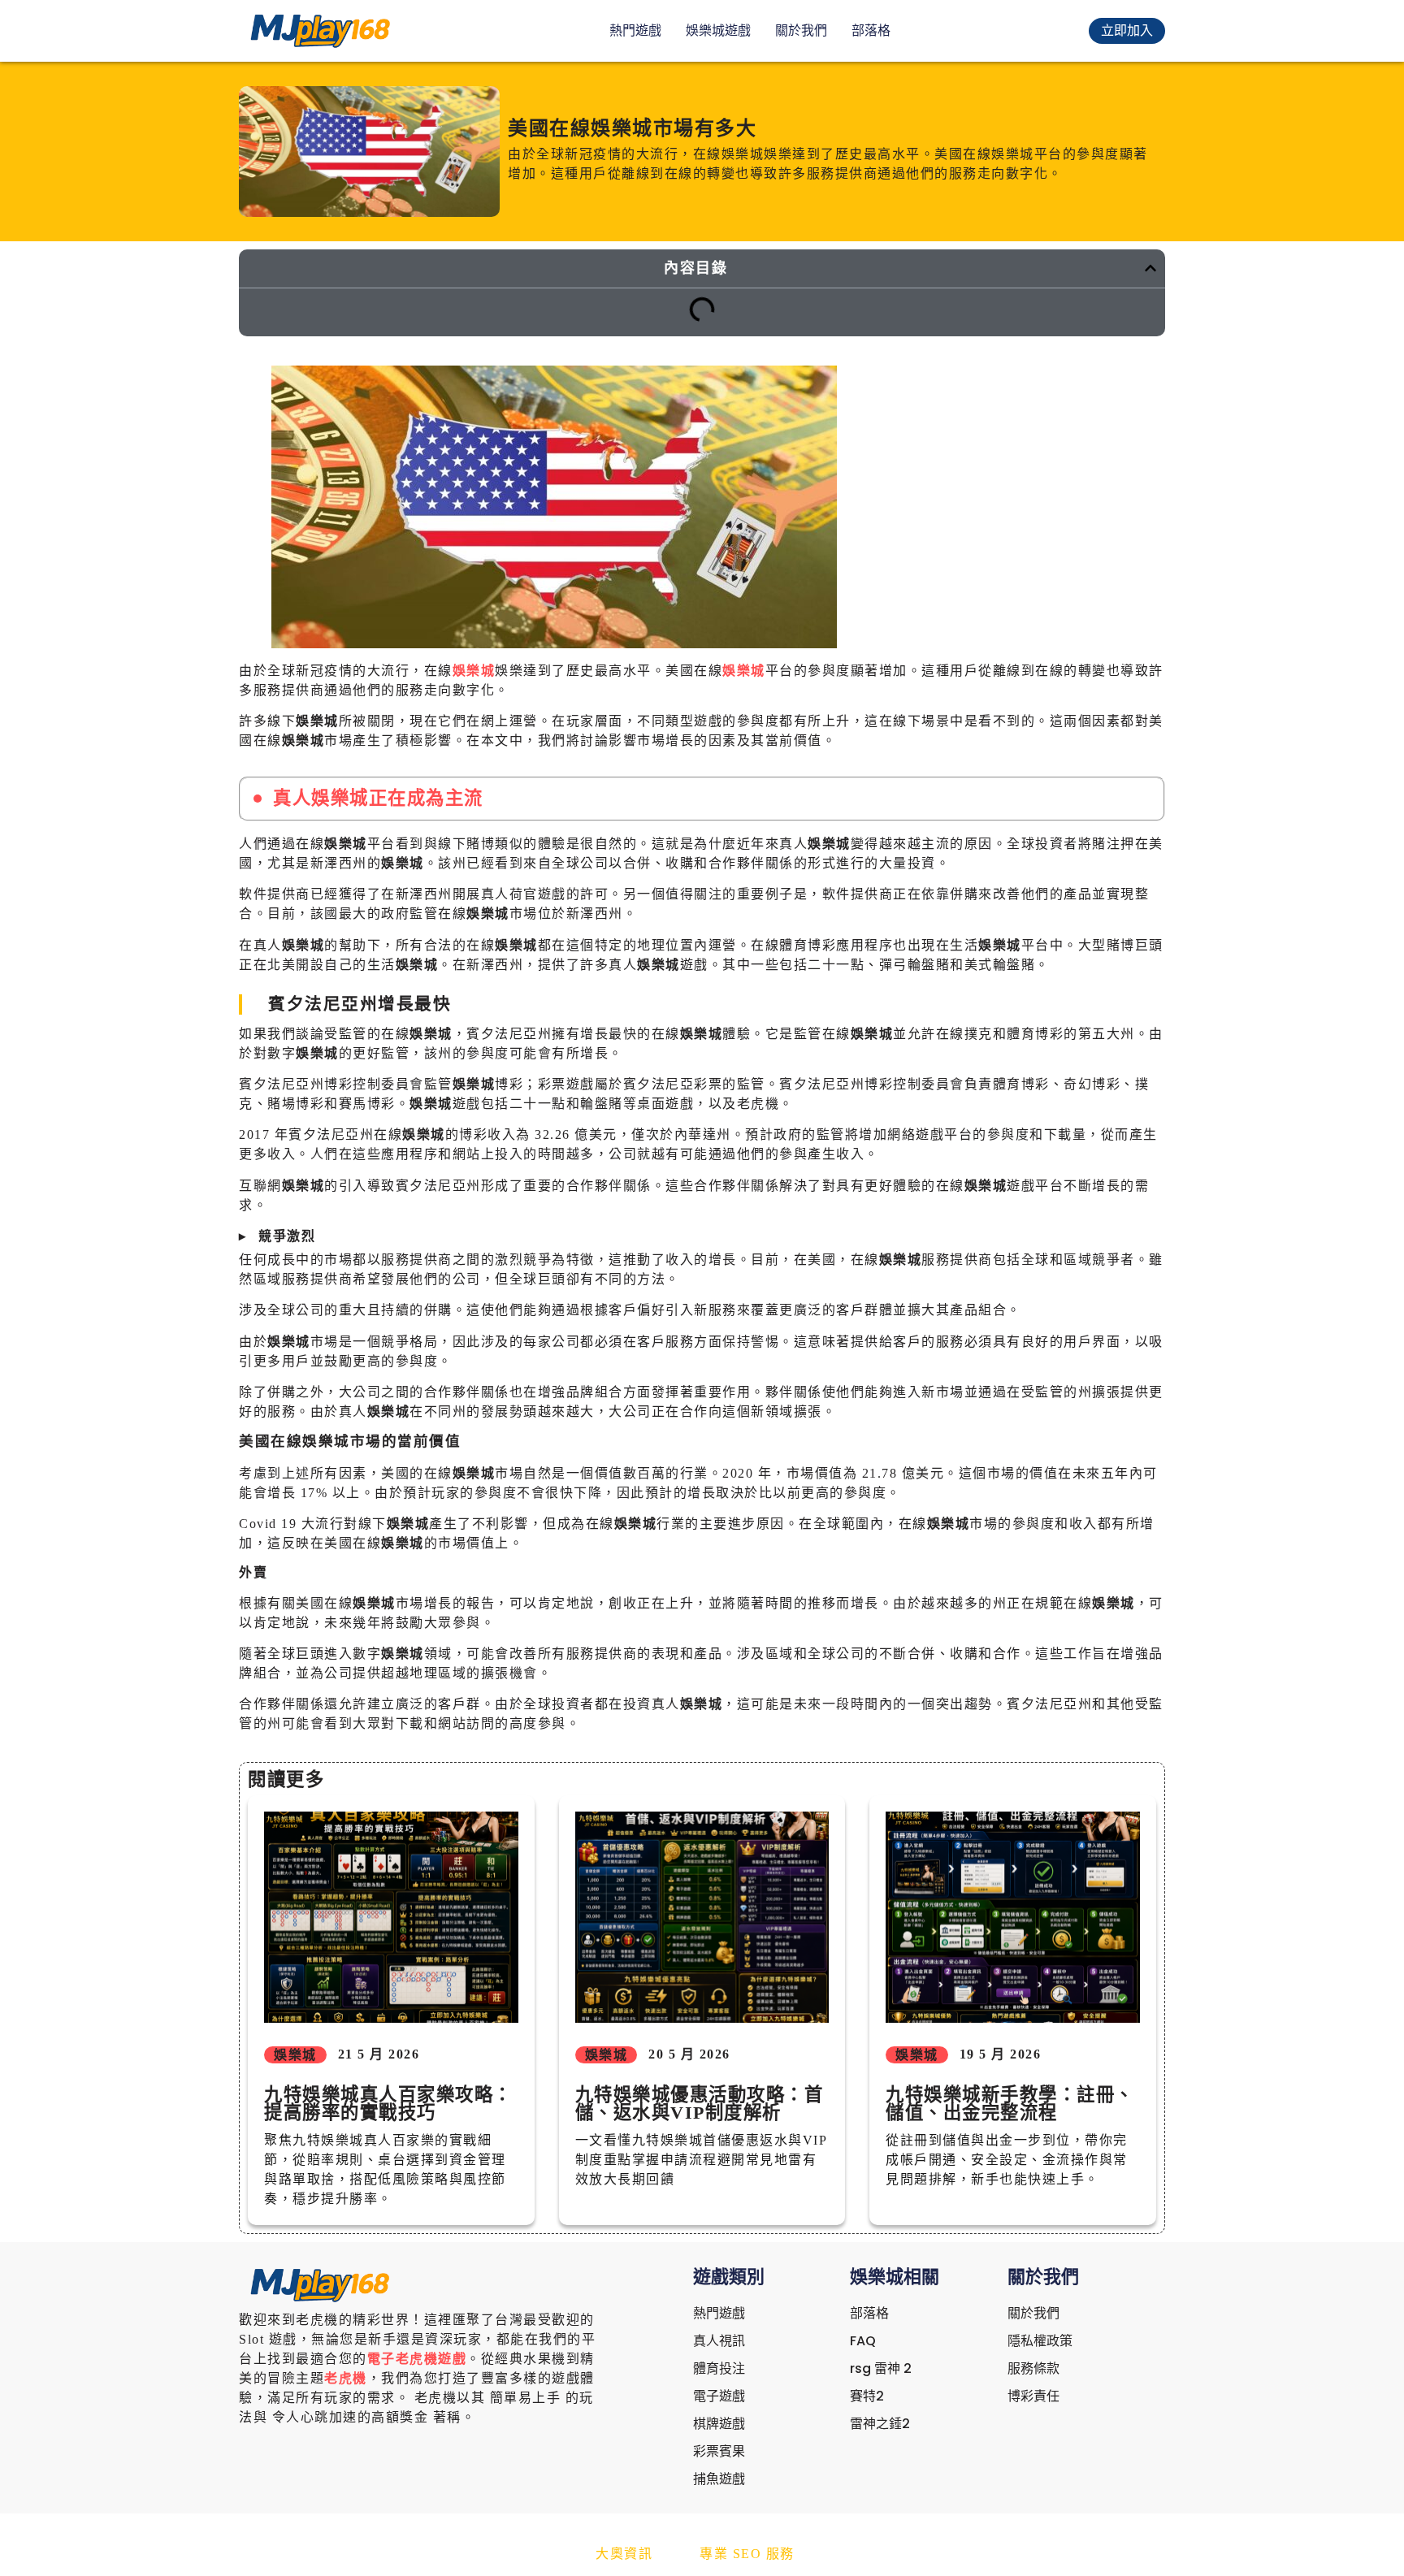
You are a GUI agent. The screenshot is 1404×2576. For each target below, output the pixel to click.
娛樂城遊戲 (718, 30)
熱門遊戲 (635, 30)
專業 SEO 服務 (747, 2554)
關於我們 (801, 30)
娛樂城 (474, 671)
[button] (1150, 268)
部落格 (871, 30)
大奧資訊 (624, 2554)
